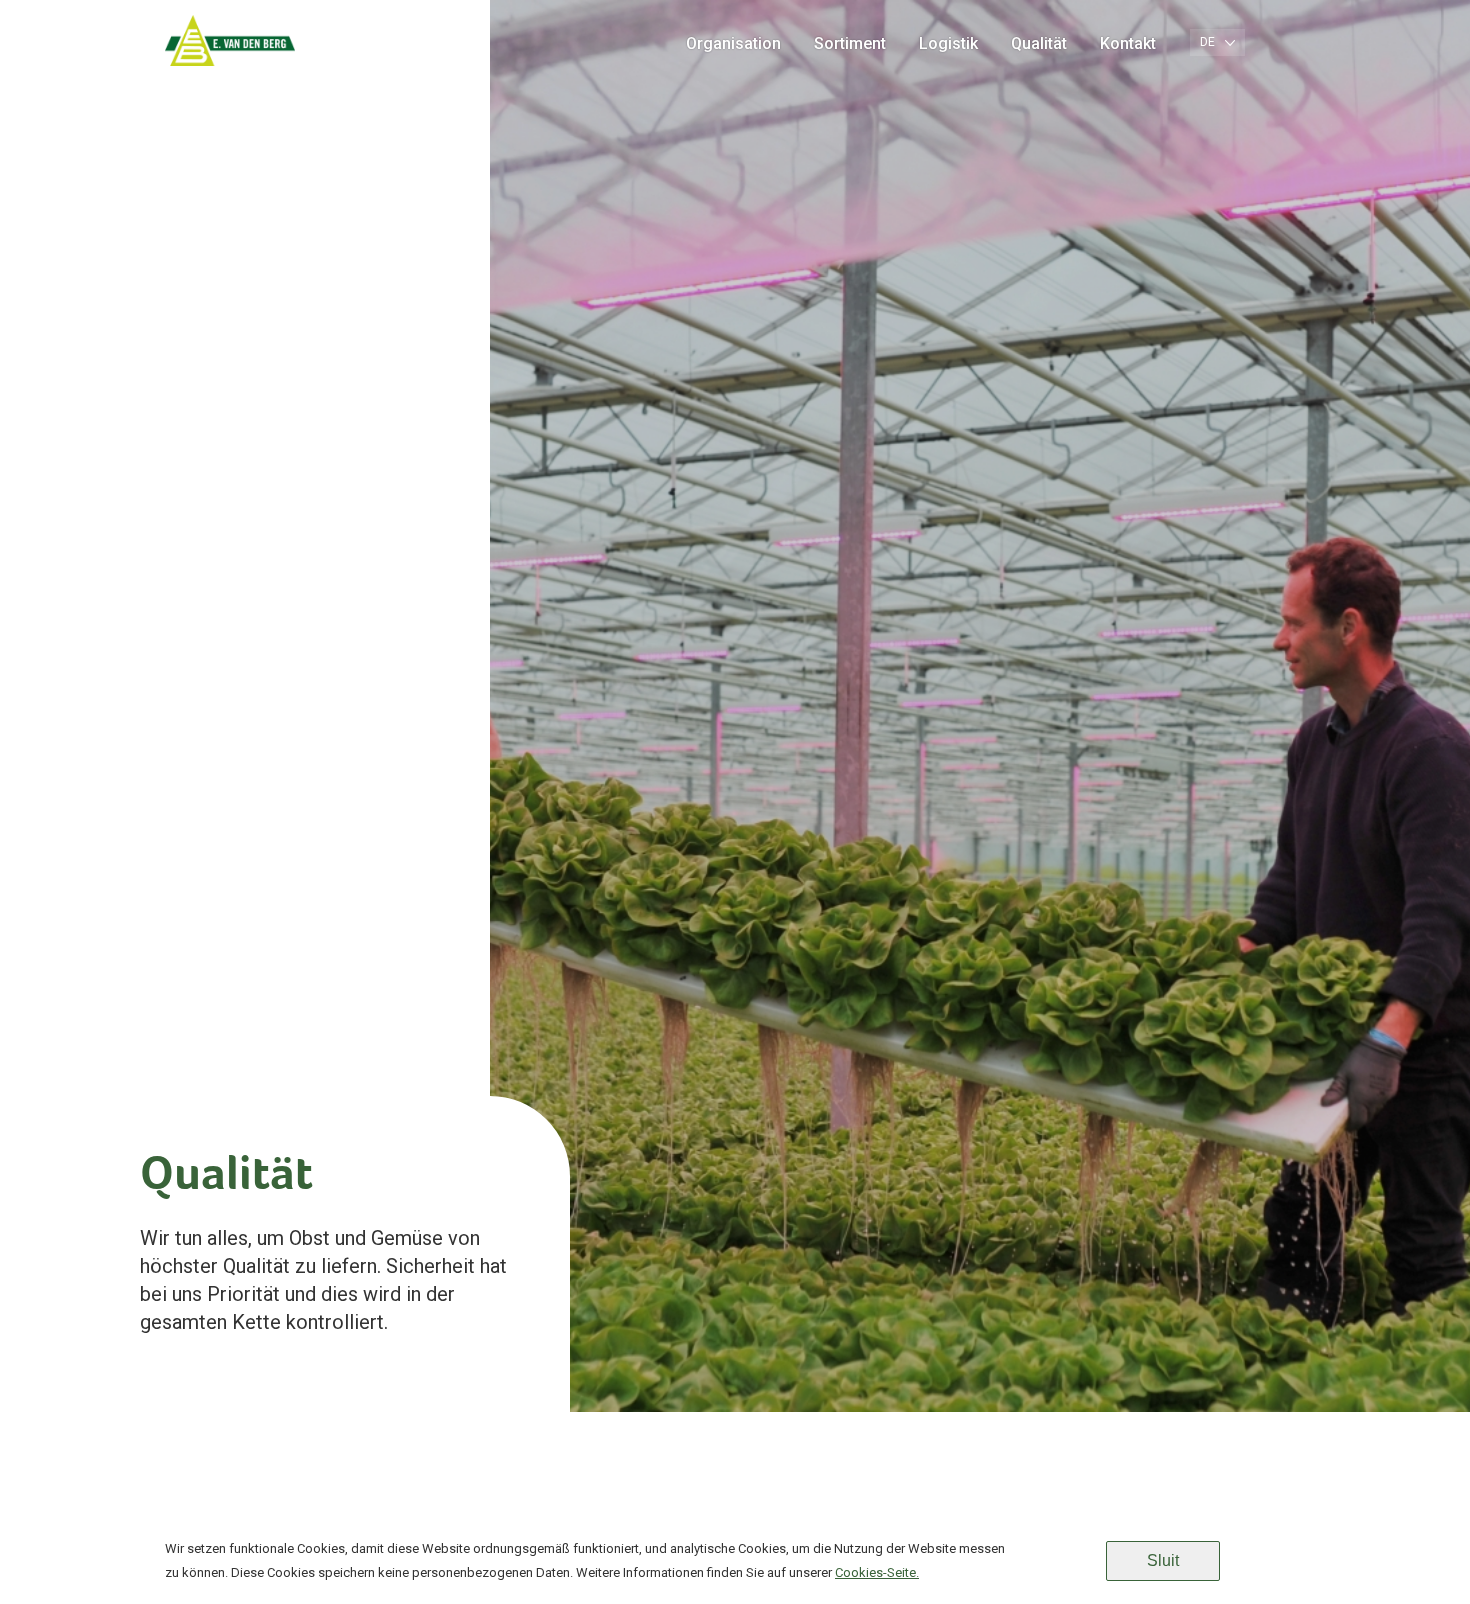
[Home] (230, 65)
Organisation (733, 43)
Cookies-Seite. (877, 1572)
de (1207, 42)
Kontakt (1128, 43)
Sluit (1163, 1560)
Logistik (948, 43)
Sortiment (850, 43)
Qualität (1039, 43)
